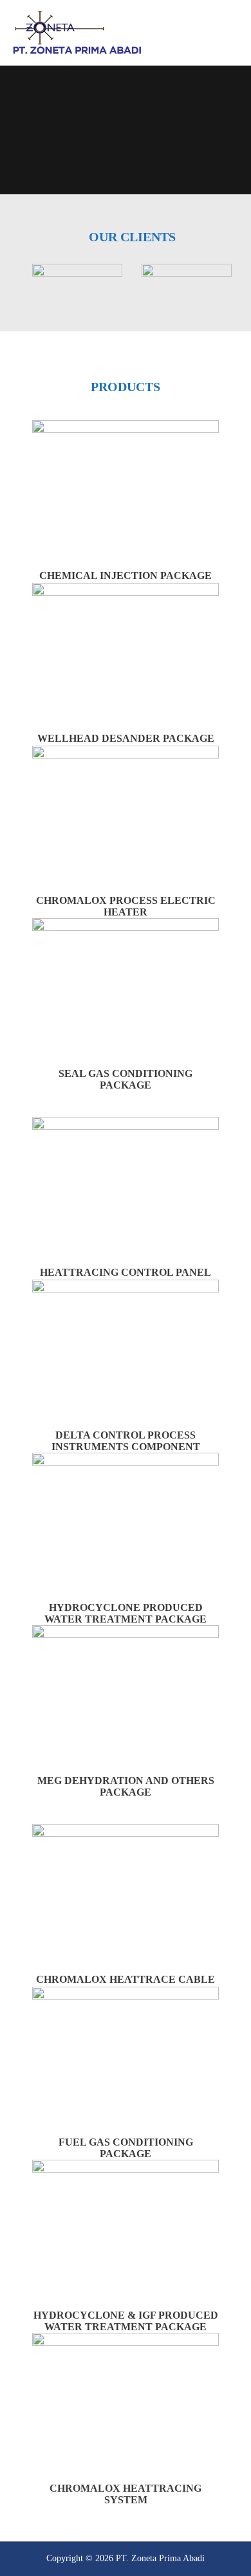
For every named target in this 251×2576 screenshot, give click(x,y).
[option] (77, 280)
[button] (19, 280)
